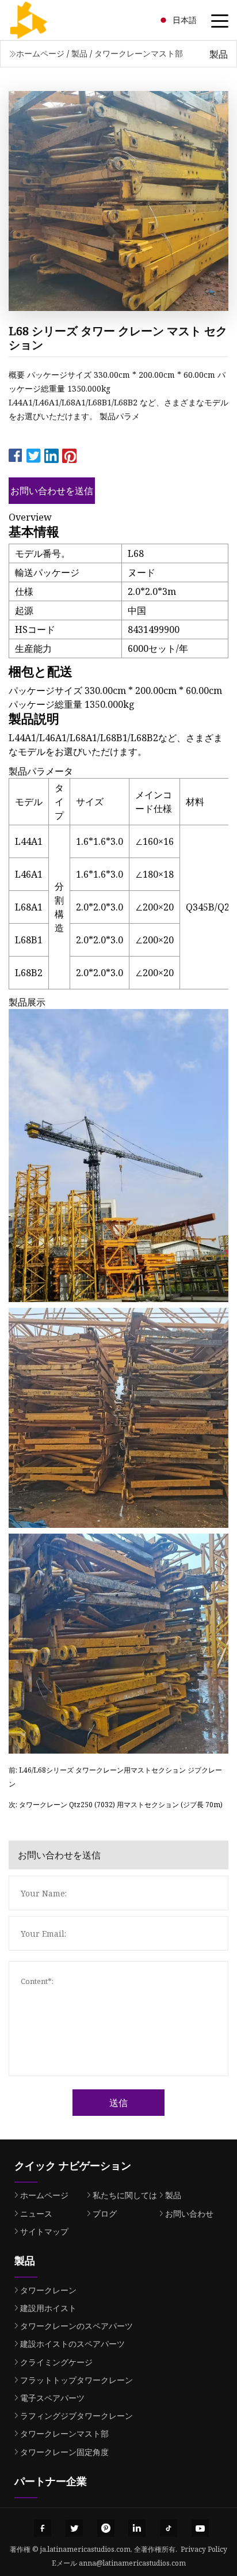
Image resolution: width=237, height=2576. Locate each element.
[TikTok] (169, 2528)
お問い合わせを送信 (52, 491)
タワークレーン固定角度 (64, 2452)
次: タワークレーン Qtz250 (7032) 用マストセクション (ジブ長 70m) (116, 1805)
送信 (118, 2103)
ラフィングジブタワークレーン (77, 2416)
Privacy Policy (204, 2549)
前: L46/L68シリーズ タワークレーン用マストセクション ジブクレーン (115, 1777)
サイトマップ (44, 2231)
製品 (79, 53)
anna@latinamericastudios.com (132, 2563)
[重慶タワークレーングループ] (43, 20)
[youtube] (200, 2528)
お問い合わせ (189, 2213)
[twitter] (74, 2528)
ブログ (105, 2213)
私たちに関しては (125, 2195)
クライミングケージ (56, 2362)
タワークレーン (48, 2290)
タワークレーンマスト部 (139, 53)
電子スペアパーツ (52, 2398)
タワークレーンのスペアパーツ (77, 2326)
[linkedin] (137, 2528)
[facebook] (43, 2528)
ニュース (36, 2213)
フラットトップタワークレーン (77, 2380)
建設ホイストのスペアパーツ (72, 2344)
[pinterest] (106, 2528)
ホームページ (40, 53)
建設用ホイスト (48, 2308)
